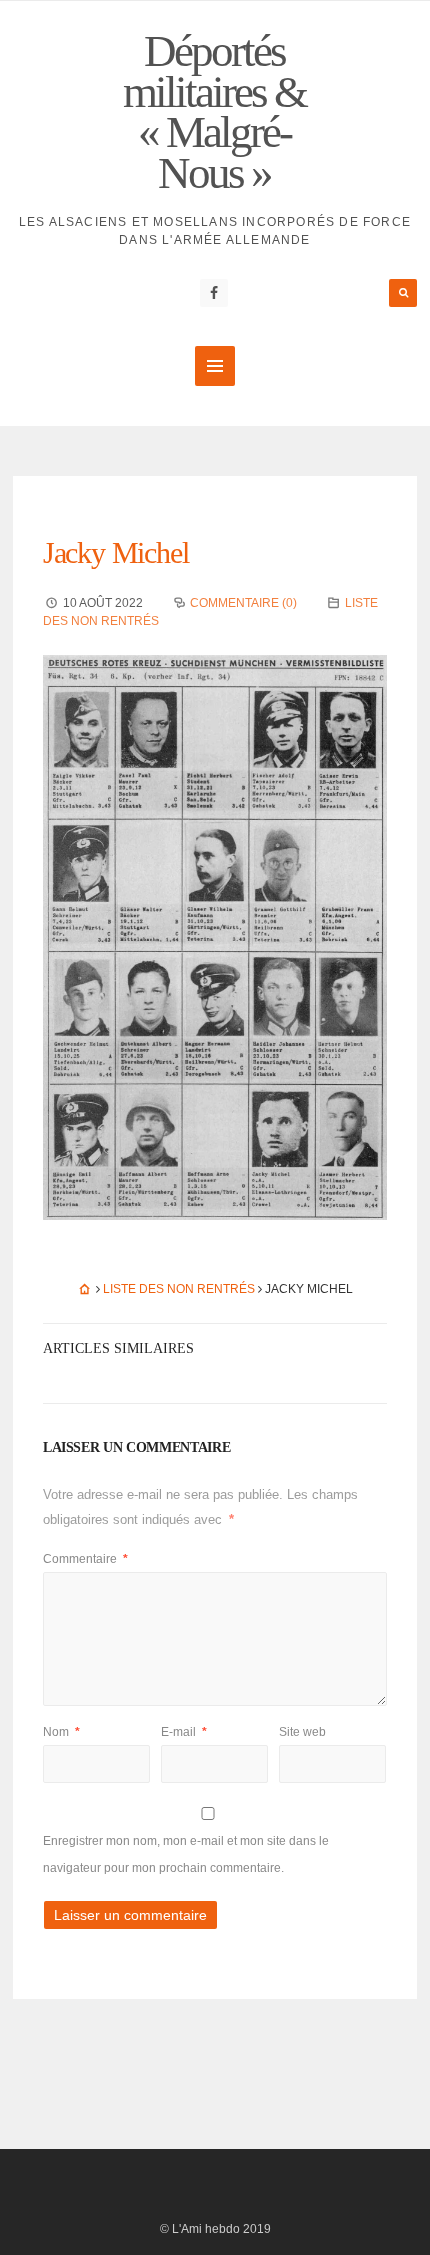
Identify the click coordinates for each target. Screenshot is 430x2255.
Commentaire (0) (243, 603)
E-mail (184, 1732)
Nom (61, 1732)
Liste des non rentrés (179, 1289)
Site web (302, 1732)
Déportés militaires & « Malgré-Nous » (214, 112)
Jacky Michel (116, 552)
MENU (215, 366)
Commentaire (85, 1559)
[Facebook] (214, 293)
